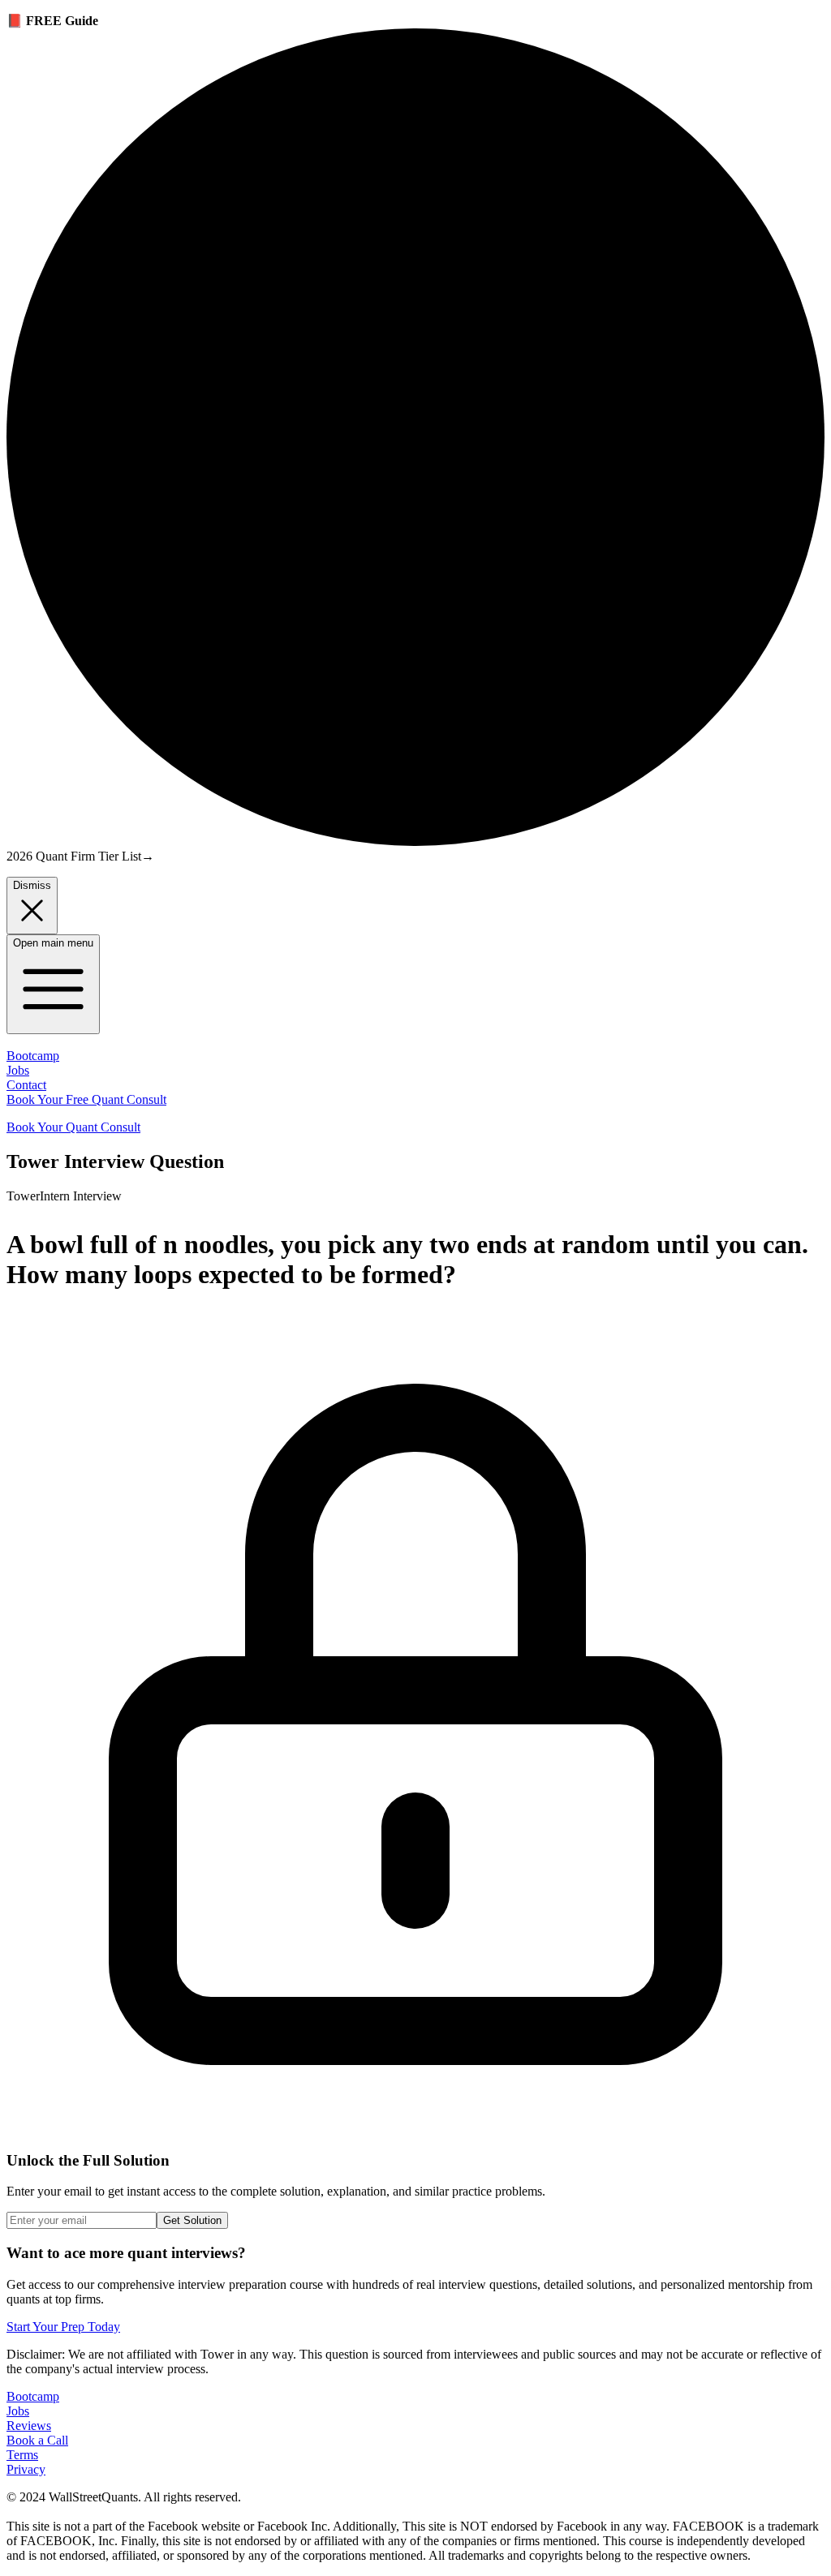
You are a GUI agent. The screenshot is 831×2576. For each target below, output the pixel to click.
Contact (26, 1085)
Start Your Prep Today (63, 2327)
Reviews (29, 2426)
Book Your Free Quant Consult (86, 1099)
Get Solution (192, 2220)
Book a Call (37, 2440)
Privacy (26, 2469)
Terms (22, 2455)
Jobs (18, 1070)
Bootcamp (33, 1056)
